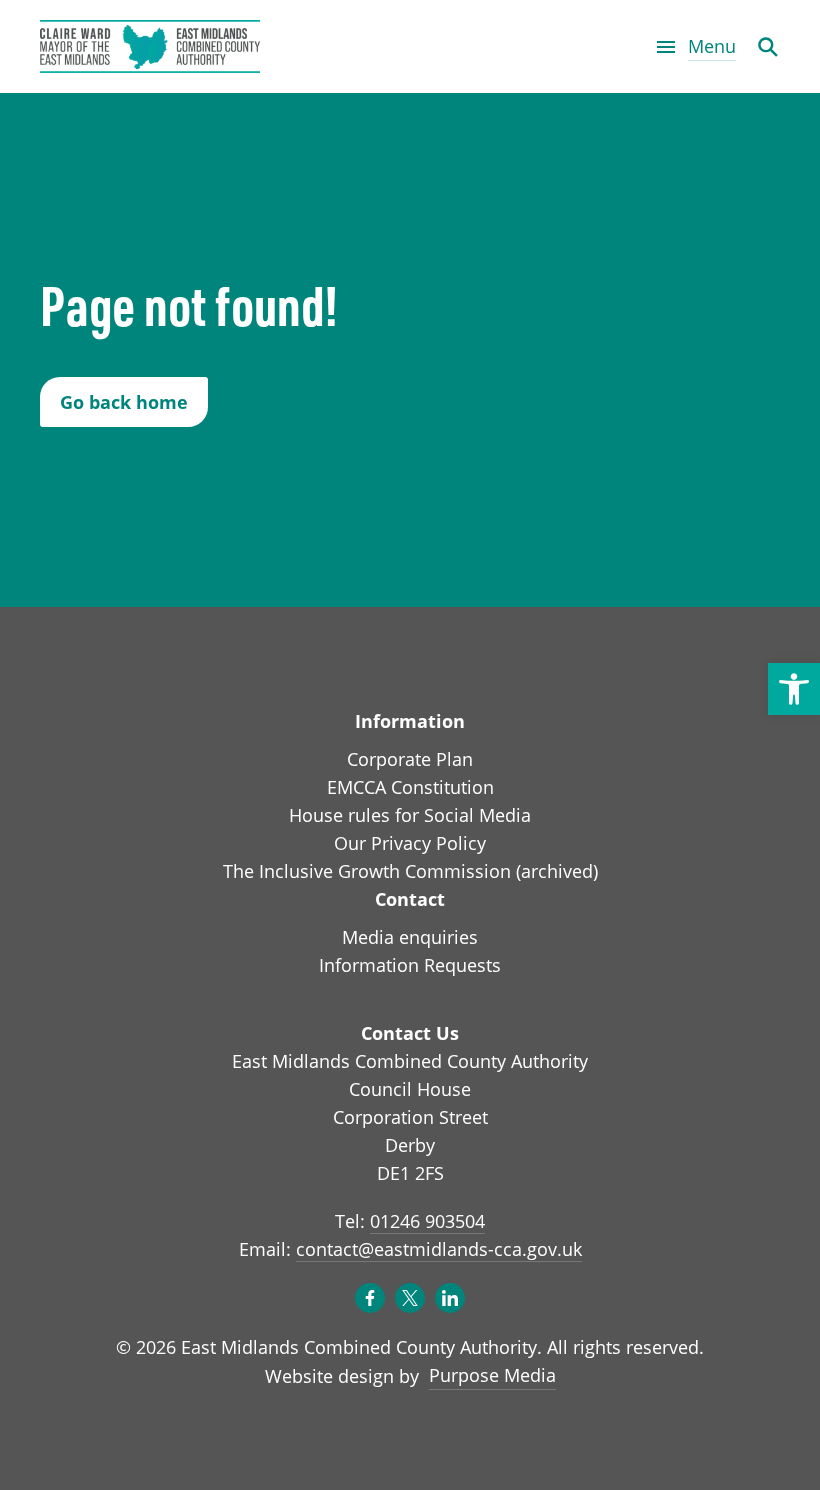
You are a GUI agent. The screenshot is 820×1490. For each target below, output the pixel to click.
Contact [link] (410, 899)
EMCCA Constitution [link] (410, 787)
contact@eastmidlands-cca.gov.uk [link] (439, 1249)
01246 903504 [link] (427, 1221)
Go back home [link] (124, 402)
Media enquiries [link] (410, 937)
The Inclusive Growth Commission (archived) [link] (410, 871)
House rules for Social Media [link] (410, 815)
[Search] (768, 46)
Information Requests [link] (410, 965)
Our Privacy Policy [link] (410, 843)
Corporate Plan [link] (410, 759)
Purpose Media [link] (492, 1374)
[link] (794, 689)
